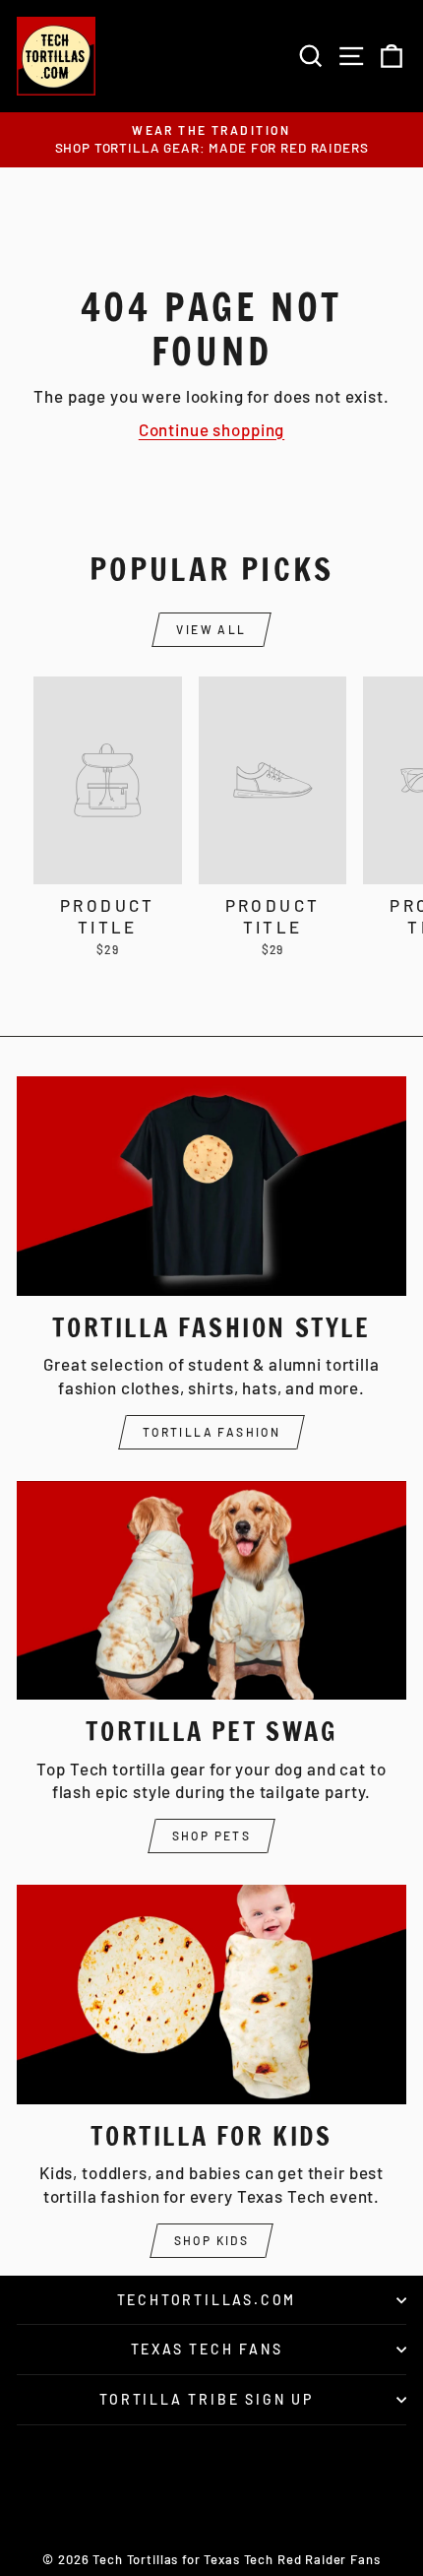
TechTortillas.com (207, 2300)
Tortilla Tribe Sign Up (207, 2399)
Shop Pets (212, 1835)
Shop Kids (212, 2240)
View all (211, 629)
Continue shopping (211, 429)
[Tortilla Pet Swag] (211, 1591)
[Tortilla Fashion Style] (211, 1186)
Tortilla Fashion (211, 1432)
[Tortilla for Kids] (211, 1995)
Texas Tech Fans (207, 2349)
